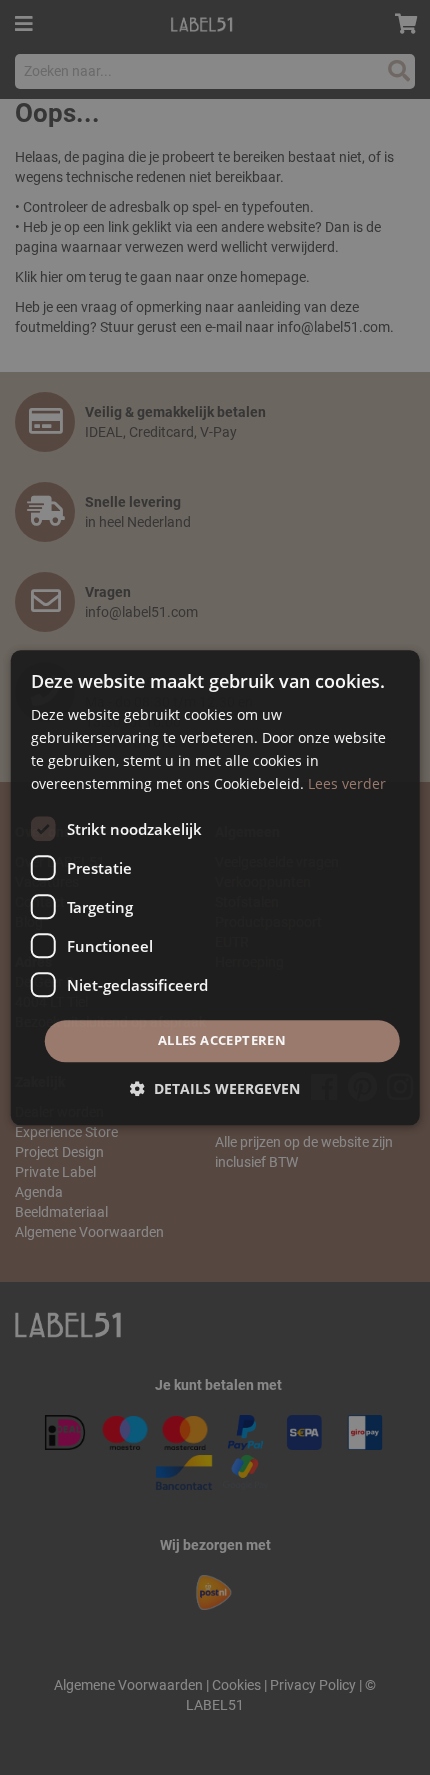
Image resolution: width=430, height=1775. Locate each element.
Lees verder (347, 783)
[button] (215, 1088)
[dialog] (215, 887)
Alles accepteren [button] (222, 1041)
